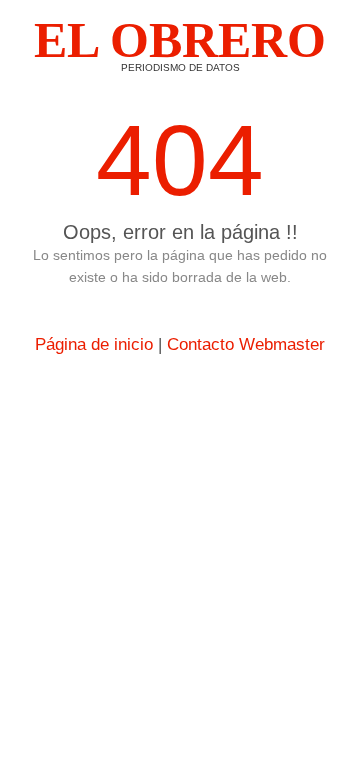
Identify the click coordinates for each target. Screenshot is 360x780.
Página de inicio (94, 344)
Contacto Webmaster (246, 344)
